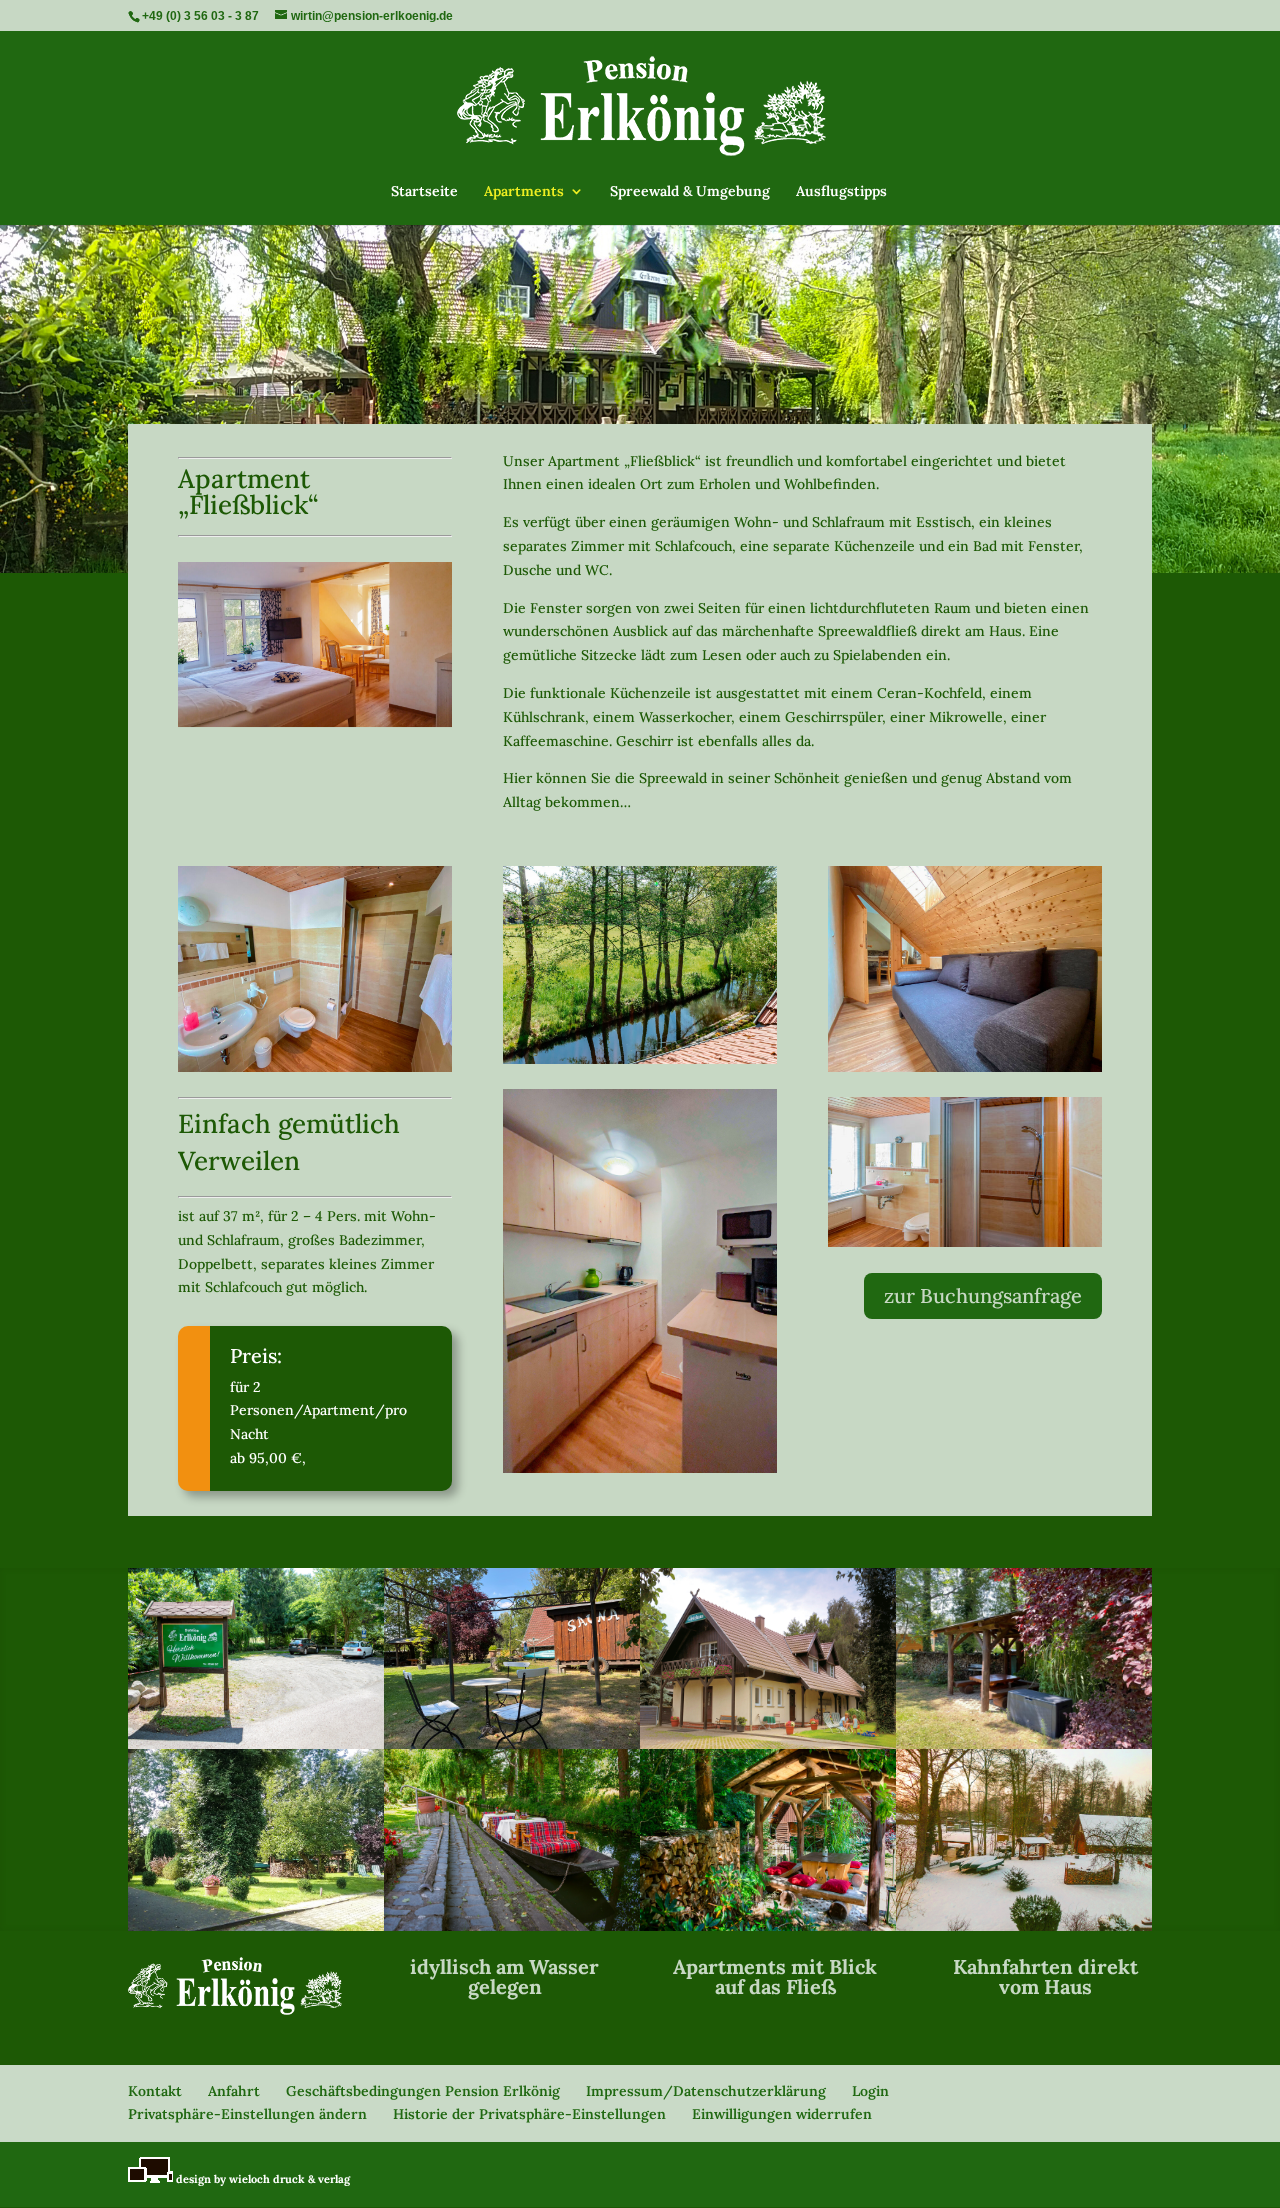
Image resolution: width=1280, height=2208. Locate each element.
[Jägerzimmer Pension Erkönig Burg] (965, 969)
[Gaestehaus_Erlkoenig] (768, 1744)
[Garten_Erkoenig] (256, 1926)
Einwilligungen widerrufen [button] (782, 2114)
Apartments (524, 192)
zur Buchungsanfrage (983, 1295)
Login (870, 2091)
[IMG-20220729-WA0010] (1024, 1744)
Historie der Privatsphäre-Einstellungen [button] (529, 2114)
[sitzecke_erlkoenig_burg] (768, 1926)
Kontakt (155, 2091)
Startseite (424, 192)
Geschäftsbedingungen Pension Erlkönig (423, 2091)
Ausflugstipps (841, 192)
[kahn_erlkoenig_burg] (512, 1926)
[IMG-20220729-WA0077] (512, 1744)
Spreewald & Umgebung (690, 192)
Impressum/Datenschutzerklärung (706, 2091)
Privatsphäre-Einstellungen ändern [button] (247, 2114)
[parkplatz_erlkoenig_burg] (256, 1744)
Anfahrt (234, 2091)
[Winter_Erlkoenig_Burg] (1024, 1926)
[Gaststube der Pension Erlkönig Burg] (315, 644)
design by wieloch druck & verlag (261, 2179)
